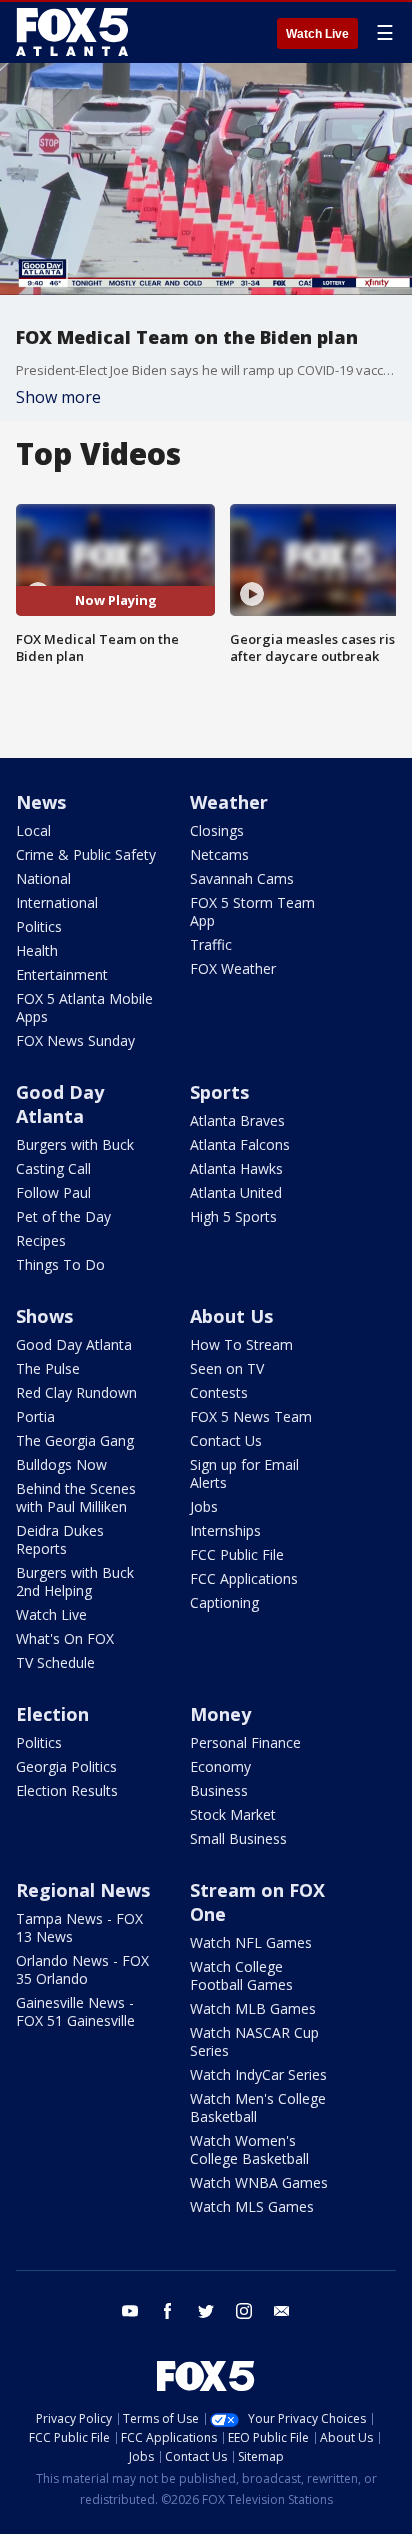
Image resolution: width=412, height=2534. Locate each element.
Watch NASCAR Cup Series (254, 2041)
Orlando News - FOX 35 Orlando (82, 1969)
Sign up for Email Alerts (244, 1473)
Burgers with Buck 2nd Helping (75, 1581)
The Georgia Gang (75, 1440)
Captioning (224, 1602)
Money (220, 1714)
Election (52, 1714)
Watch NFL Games (251, 1942)
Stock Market (233, 1814)
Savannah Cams (242, 878)
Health (37, 950)
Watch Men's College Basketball (258, 2107)
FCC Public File (237, 1554)
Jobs (204, 1506)
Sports (219, 1092)
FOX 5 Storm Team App (252, 911)
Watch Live (317, 34)
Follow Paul (53, 1192)
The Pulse (48, 1368)
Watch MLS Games (252, 2206)
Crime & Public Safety (86, 854)
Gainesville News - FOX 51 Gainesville (75, 2011)
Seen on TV (227, 1368)
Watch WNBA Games (259, 2182)
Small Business (238, 1838)
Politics (39, 926)
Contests (219, 1392)
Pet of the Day (63, 1216)
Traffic (211, 944)
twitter (206, 2311)
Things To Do (60, 1264)
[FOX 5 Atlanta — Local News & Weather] (74, 32)
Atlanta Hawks (236, 1168)
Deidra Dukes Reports (60, 1539)
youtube (130, 2311)
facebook (168, 2311)
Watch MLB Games (253, 2008)
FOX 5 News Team (251, 1416)
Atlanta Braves (237, 1120)
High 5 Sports (233, 1216)
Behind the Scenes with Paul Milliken (76, 1497)
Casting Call (53, 1168)
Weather (229, 802)
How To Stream (241, 1344)
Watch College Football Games (241, 1975)
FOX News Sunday (75, 1040)
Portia (35, 1416)
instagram (244, 2311)
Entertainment (62, 974)
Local (33, 830)
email (282, 2311)
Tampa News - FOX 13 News (79, 1927)
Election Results (67, 1790)
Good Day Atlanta (60, 1104)
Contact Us (226, 1440)
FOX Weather (233, 968)
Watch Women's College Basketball (249, 2149)
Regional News (83, 1890)
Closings (217, 830)
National (43, 878)
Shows (44, 1316)
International (57, 902)
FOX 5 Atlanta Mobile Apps (84, 1007)
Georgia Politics (66, 1766)
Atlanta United (236, 1192)
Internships (225, 1530)
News (41, 802)
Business (219, 1790)
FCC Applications (244, 1578)
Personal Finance (245, 1742)
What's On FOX (65, 1638)
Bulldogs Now (61, 1464)
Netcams (219, 854)
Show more (58, 397)
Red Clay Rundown (76, 1392)
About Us (231, 1316)
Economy (220, 1766)
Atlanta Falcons (240, 1144)
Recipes (41, 1240)
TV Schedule (55, 1662)
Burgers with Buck (75, 1144)
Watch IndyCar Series (258, 2074)
